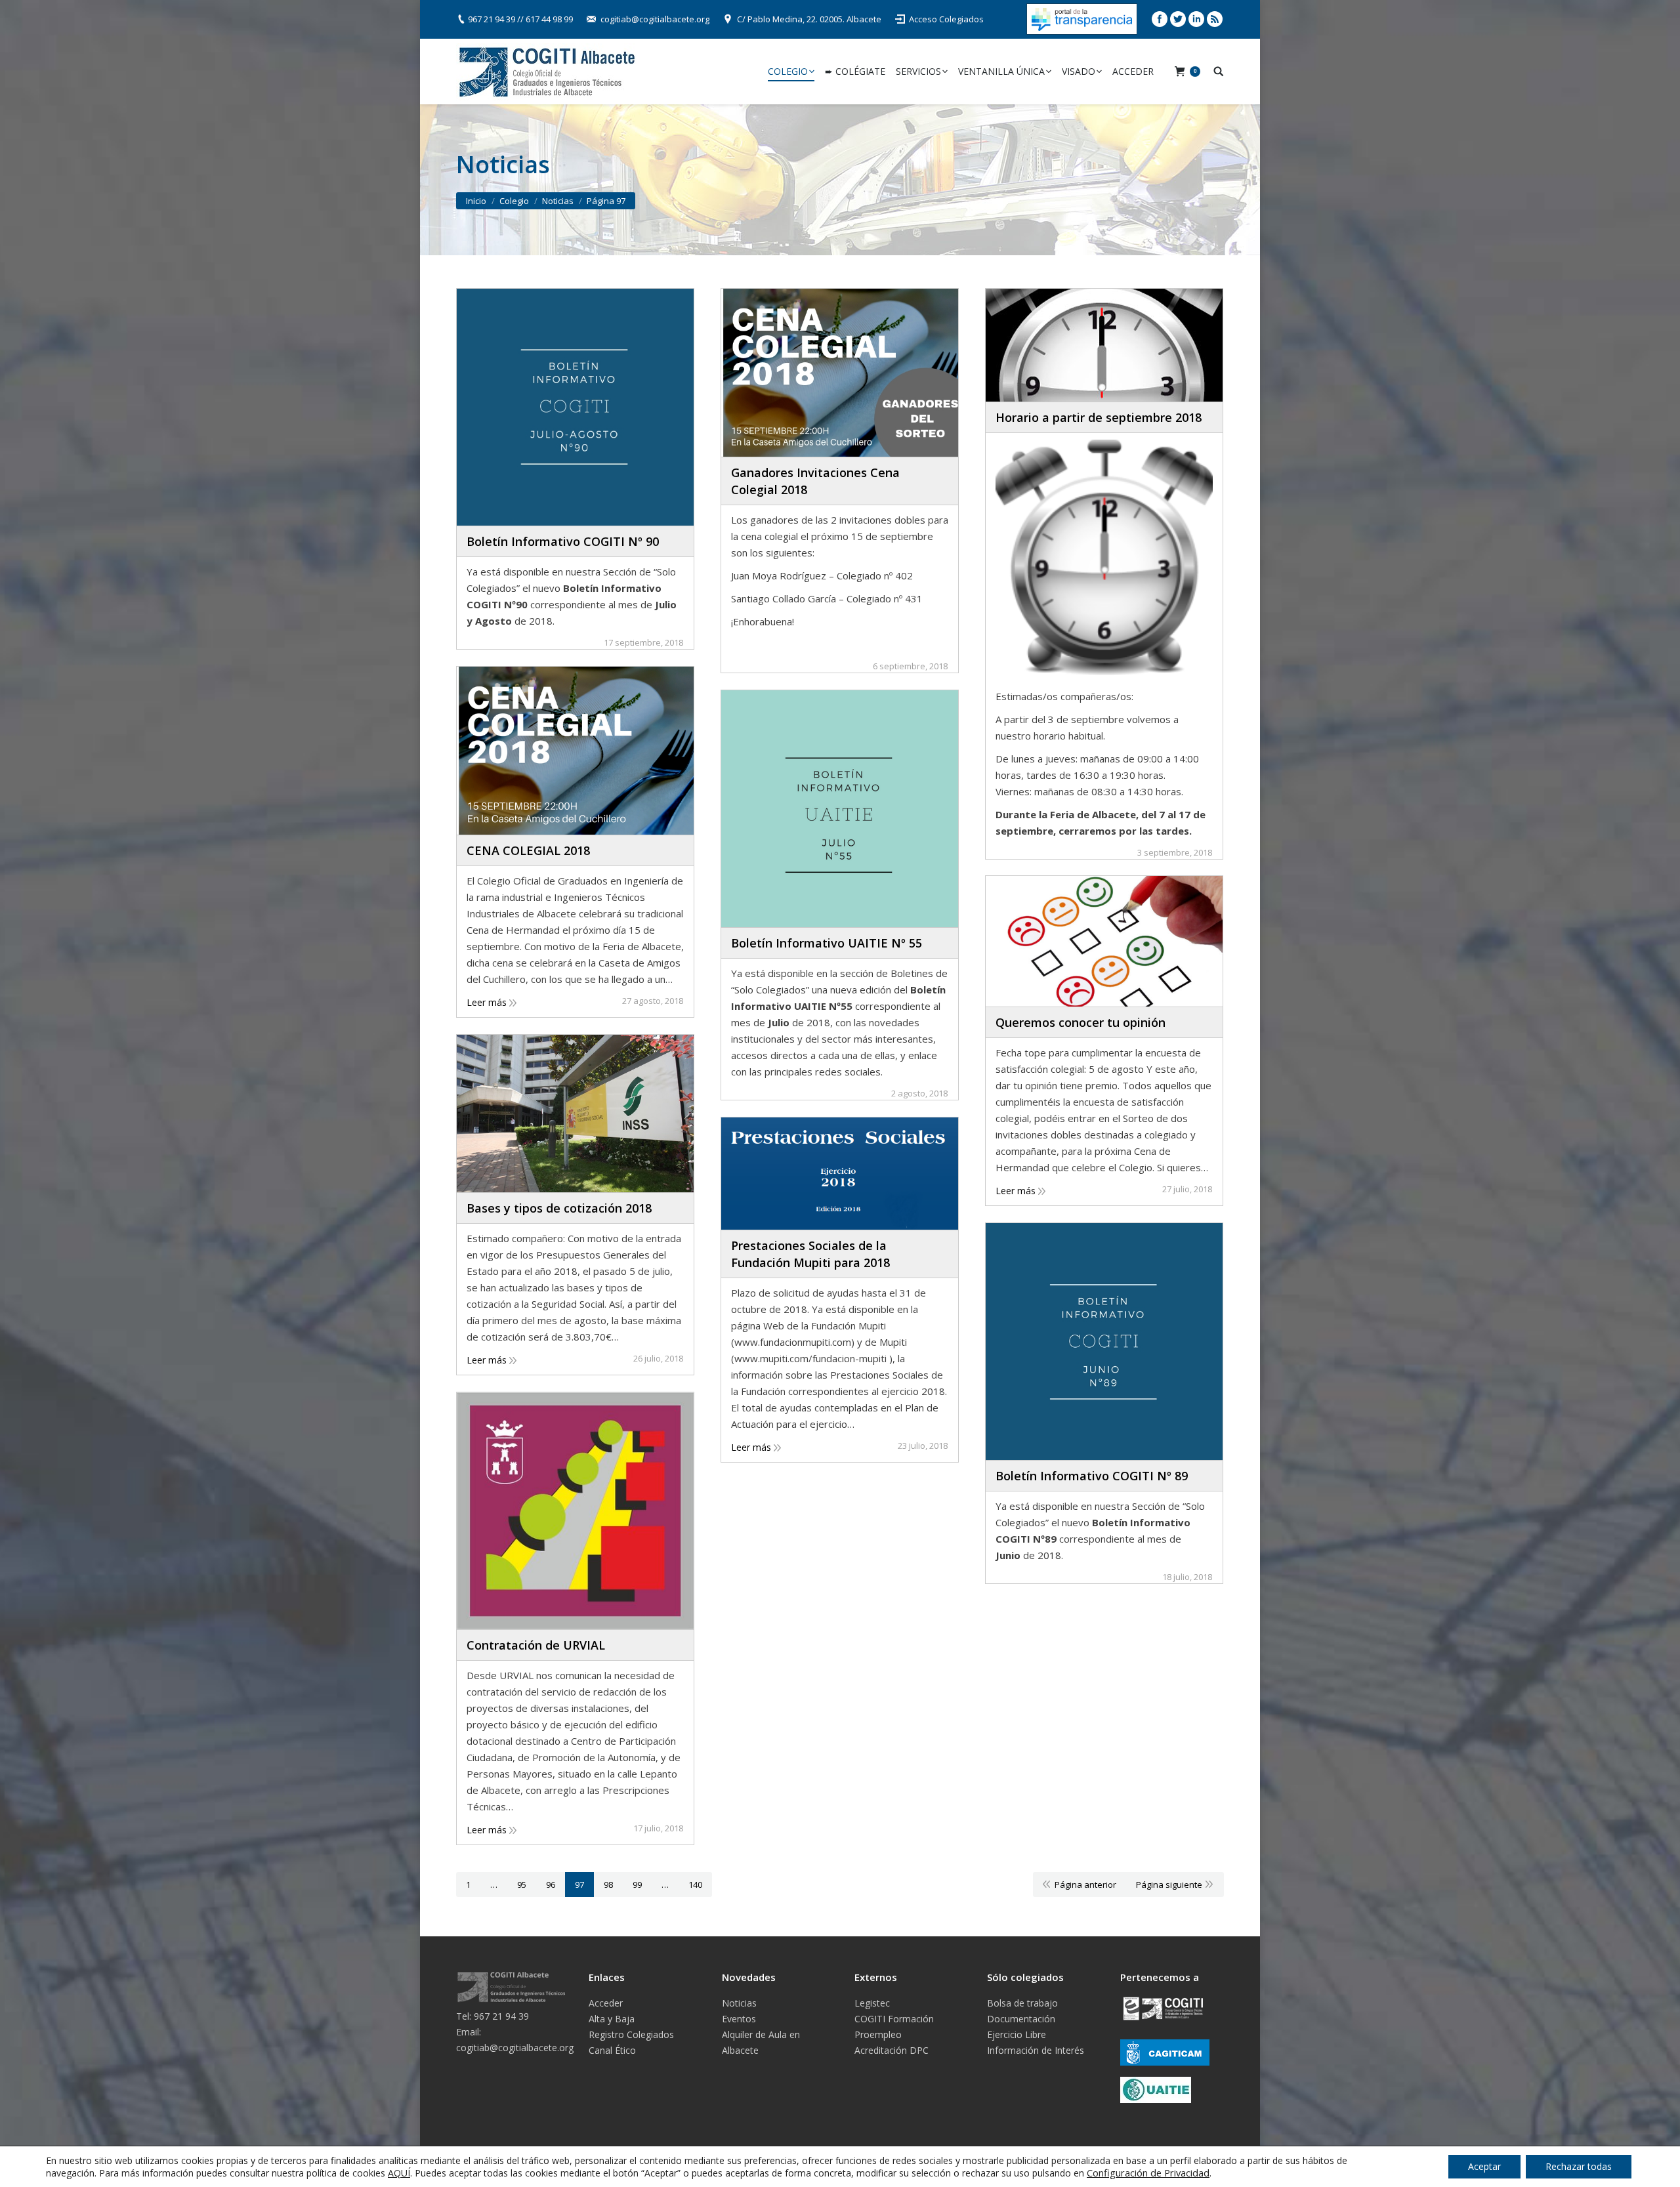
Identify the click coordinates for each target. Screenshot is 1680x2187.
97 (579, 1885)
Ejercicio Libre (1017, 2034)
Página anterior (1085, 1885)
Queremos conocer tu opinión (1081, 1022)
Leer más (487, 1002)
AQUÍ (399, 2173)
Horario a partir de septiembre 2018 (1099, 417)
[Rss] (1215, 19)
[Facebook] (1160, 19)
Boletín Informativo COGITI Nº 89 (1092, 1476)
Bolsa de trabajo (1022, 2003)
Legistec (872, 2003)
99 (637, 1885)
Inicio (476, 201)
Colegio (514, 201)
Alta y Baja (612, 2019)
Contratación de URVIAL (536, 1645)
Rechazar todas (1579, 2166)
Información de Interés (1036, 2050)
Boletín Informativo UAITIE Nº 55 (827, 943)
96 (551, 1885)
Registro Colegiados (631, 2034)
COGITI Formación (894, 2019)
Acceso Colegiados (946, 19)
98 (608, 1885)
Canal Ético (612, 2050)
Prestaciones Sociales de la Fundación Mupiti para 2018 (810, 1254)
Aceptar (1484, 2166)
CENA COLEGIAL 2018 (528, 850)
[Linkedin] (1196, 19)
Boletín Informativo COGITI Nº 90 (563, 541)
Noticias (739, 2003)
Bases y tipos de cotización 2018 (559, 1208)
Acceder (606, 2003)
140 (695, 1885)
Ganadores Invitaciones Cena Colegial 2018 (815, 481)
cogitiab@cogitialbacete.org (655, 19)
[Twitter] (1178, 19)
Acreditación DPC (892, 2050)
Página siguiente (1169, 1885)
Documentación (1021, 2019)
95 (522, 1885)
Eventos (739, 2019)
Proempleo (878, 2034)
